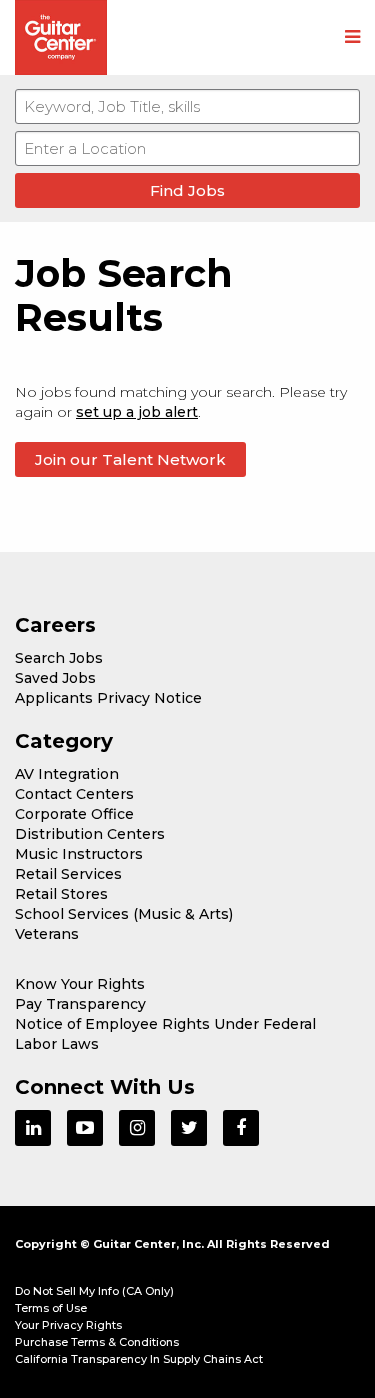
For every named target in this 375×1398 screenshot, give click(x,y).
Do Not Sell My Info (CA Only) (94, 1291)
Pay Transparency (80, 1004)
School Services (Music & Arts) (124, 914)
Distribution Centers (90, 834)
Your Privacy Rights (68, 1325)
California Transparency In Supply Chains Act (139, 1359)
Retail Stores (61, 894)
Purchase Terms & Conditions (97, 1342)
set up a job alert (137, 412)
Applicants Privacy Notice (108, 698)
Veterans (47, 934)
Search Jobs (59, 658)
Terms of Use (51, 1308)
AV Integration (67, 774)
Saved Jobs (55, 678)
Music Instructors (79, 854)
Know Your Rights (80, 984)
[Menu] (352, 38)
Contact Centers (74, 794)
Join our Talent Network (130, 459)
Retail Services (68, 874)
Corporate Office (74, 814)
